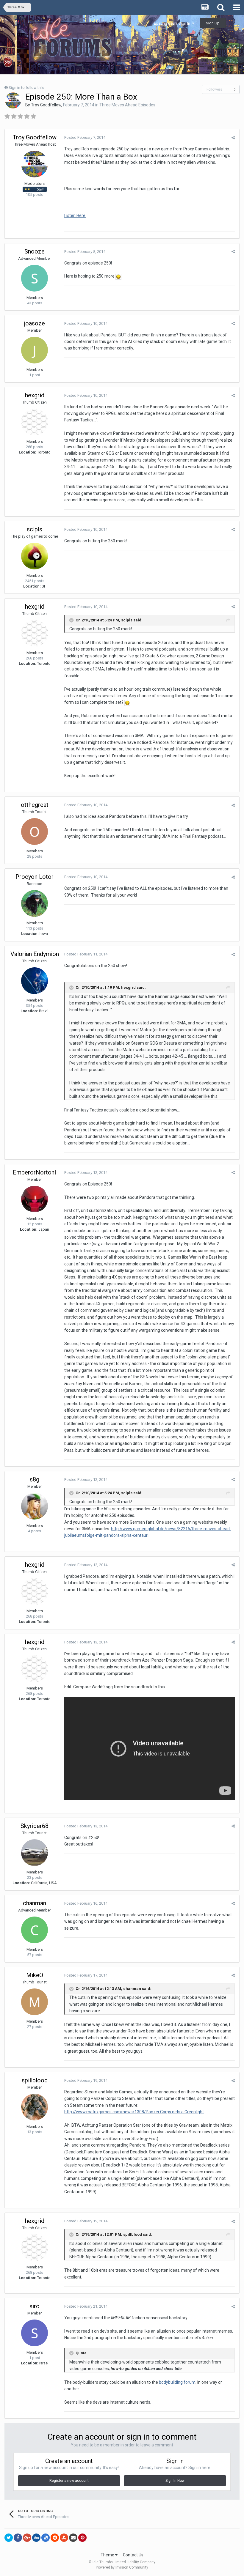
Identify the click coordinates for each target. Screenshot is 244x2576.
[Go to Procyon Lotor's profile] (35, 903)
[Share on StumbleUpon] (64, 2538)
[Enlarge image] (118, 276)
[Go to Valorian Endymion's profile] (35, 981)
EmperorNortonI (35, 1172)
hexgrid (35, 395)
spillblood (35, 2080)
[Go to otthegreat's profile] (35, 832)
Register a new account (69, 2481)
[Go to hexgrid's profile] (35, 422)
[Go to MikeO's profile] (35, 2002)
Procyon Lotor (35, 877)
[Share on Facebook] (18, 2538)
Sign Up (213, 23)
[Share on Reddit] (55, 2538)
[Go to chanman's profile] (35, 1930)
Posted (85, 137)
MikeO (35, 1975)
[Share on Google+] (27, 2538)
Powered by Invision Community (122, 2567)
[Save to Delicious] (46, 2538)
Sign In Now (175, 2481)
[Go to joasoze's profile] (35, 350)
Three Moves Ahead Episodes (127, 105)
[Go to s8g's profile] (35, 1506)
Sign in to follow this (26, 88)
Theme (108, 2555)
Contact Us (133, 2555)
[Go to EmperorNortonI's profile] (35, 1199)
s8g (35, 1479)
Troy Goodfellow (46, 105)
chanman (35, 1903)
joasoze (35, 323)
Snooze (35, 251)
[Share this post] (233, 138)
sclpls (35, 529)
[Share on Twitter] (9, 2538)
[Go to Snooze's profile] (35, 278)
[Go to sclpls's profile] (35, 556)
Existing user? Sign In (173, 23)
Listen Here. (75, 215)
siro (35, 2306)
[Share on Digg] (36, 2538)
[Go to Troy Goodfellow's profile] (13, 100)
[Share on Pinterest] (82, 2538)
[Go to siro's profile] (35, 2333)
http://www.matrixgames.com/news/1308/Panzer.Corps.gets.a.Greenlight (134, 2112)
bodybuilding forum (177, 2382)
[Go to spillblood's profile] (35, 2107)
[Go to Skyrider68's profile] (35, 1853)
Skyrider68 (35, 1826)
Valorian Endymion (35, 954)
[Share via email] (73, 2538)
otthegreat (35, 805)
